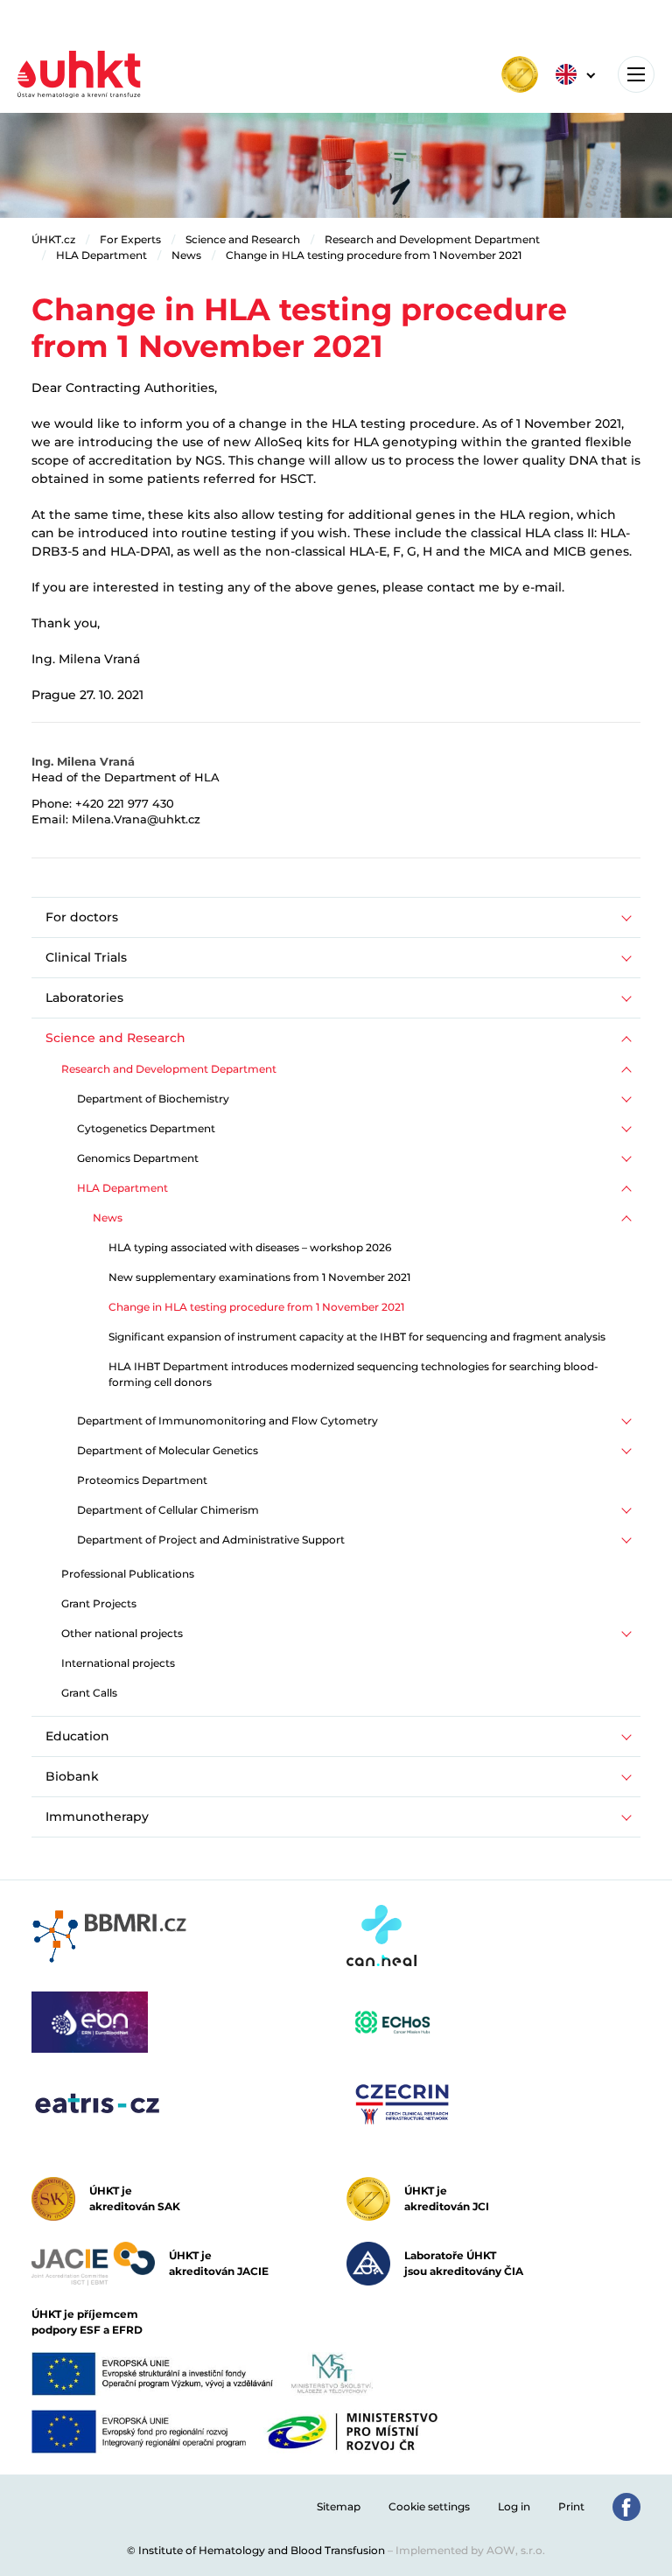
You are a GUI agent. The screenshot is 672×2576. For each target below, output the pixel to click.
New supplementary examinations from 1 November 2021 (259, 1277)
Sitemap (339, 2506)
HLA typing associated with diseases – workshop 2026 (250, 1247)
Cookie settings (429, 2506)
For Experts (130, 239)
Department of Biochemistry (153, 1099)
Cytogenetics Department (146, 1128)
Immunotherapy (97, 1816)
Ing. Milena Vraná (83, 761)
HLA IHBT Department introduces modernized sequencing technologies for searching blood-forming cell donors (353, 1374)
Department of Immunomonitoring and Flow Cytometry (227, 1421)
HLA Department (101, 255)
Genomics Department (138, 1158)
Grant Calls (89, 1693)
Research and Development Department (432, 239)
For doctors (82, 917)
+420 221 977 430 (125, 803)
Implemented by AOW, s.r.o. (470, 2550)
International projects (118, 1663)
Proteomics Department (142, 1480)
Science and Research (243, 239)
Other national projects (122, 1633)
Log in (514, 2506)
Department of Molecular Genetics (168, 1450)
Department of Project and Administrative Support (211, 1540)
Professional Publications (128, 1574)
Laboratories (84, 997)
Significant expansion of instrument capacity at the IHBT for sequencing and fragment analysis (357, 1337)
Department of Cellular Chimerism (168, 1510)
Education (77, 1736)
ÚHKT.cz (53, 239)
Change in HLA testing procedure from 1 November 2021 (374, 255)
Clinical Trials (86, 957)
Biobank (72, 1776)
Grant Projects (99, 1603)
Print (571, 2506)
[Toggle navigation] (636, 74)
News (186, 255)
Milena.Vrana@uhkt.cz (136, 819)
